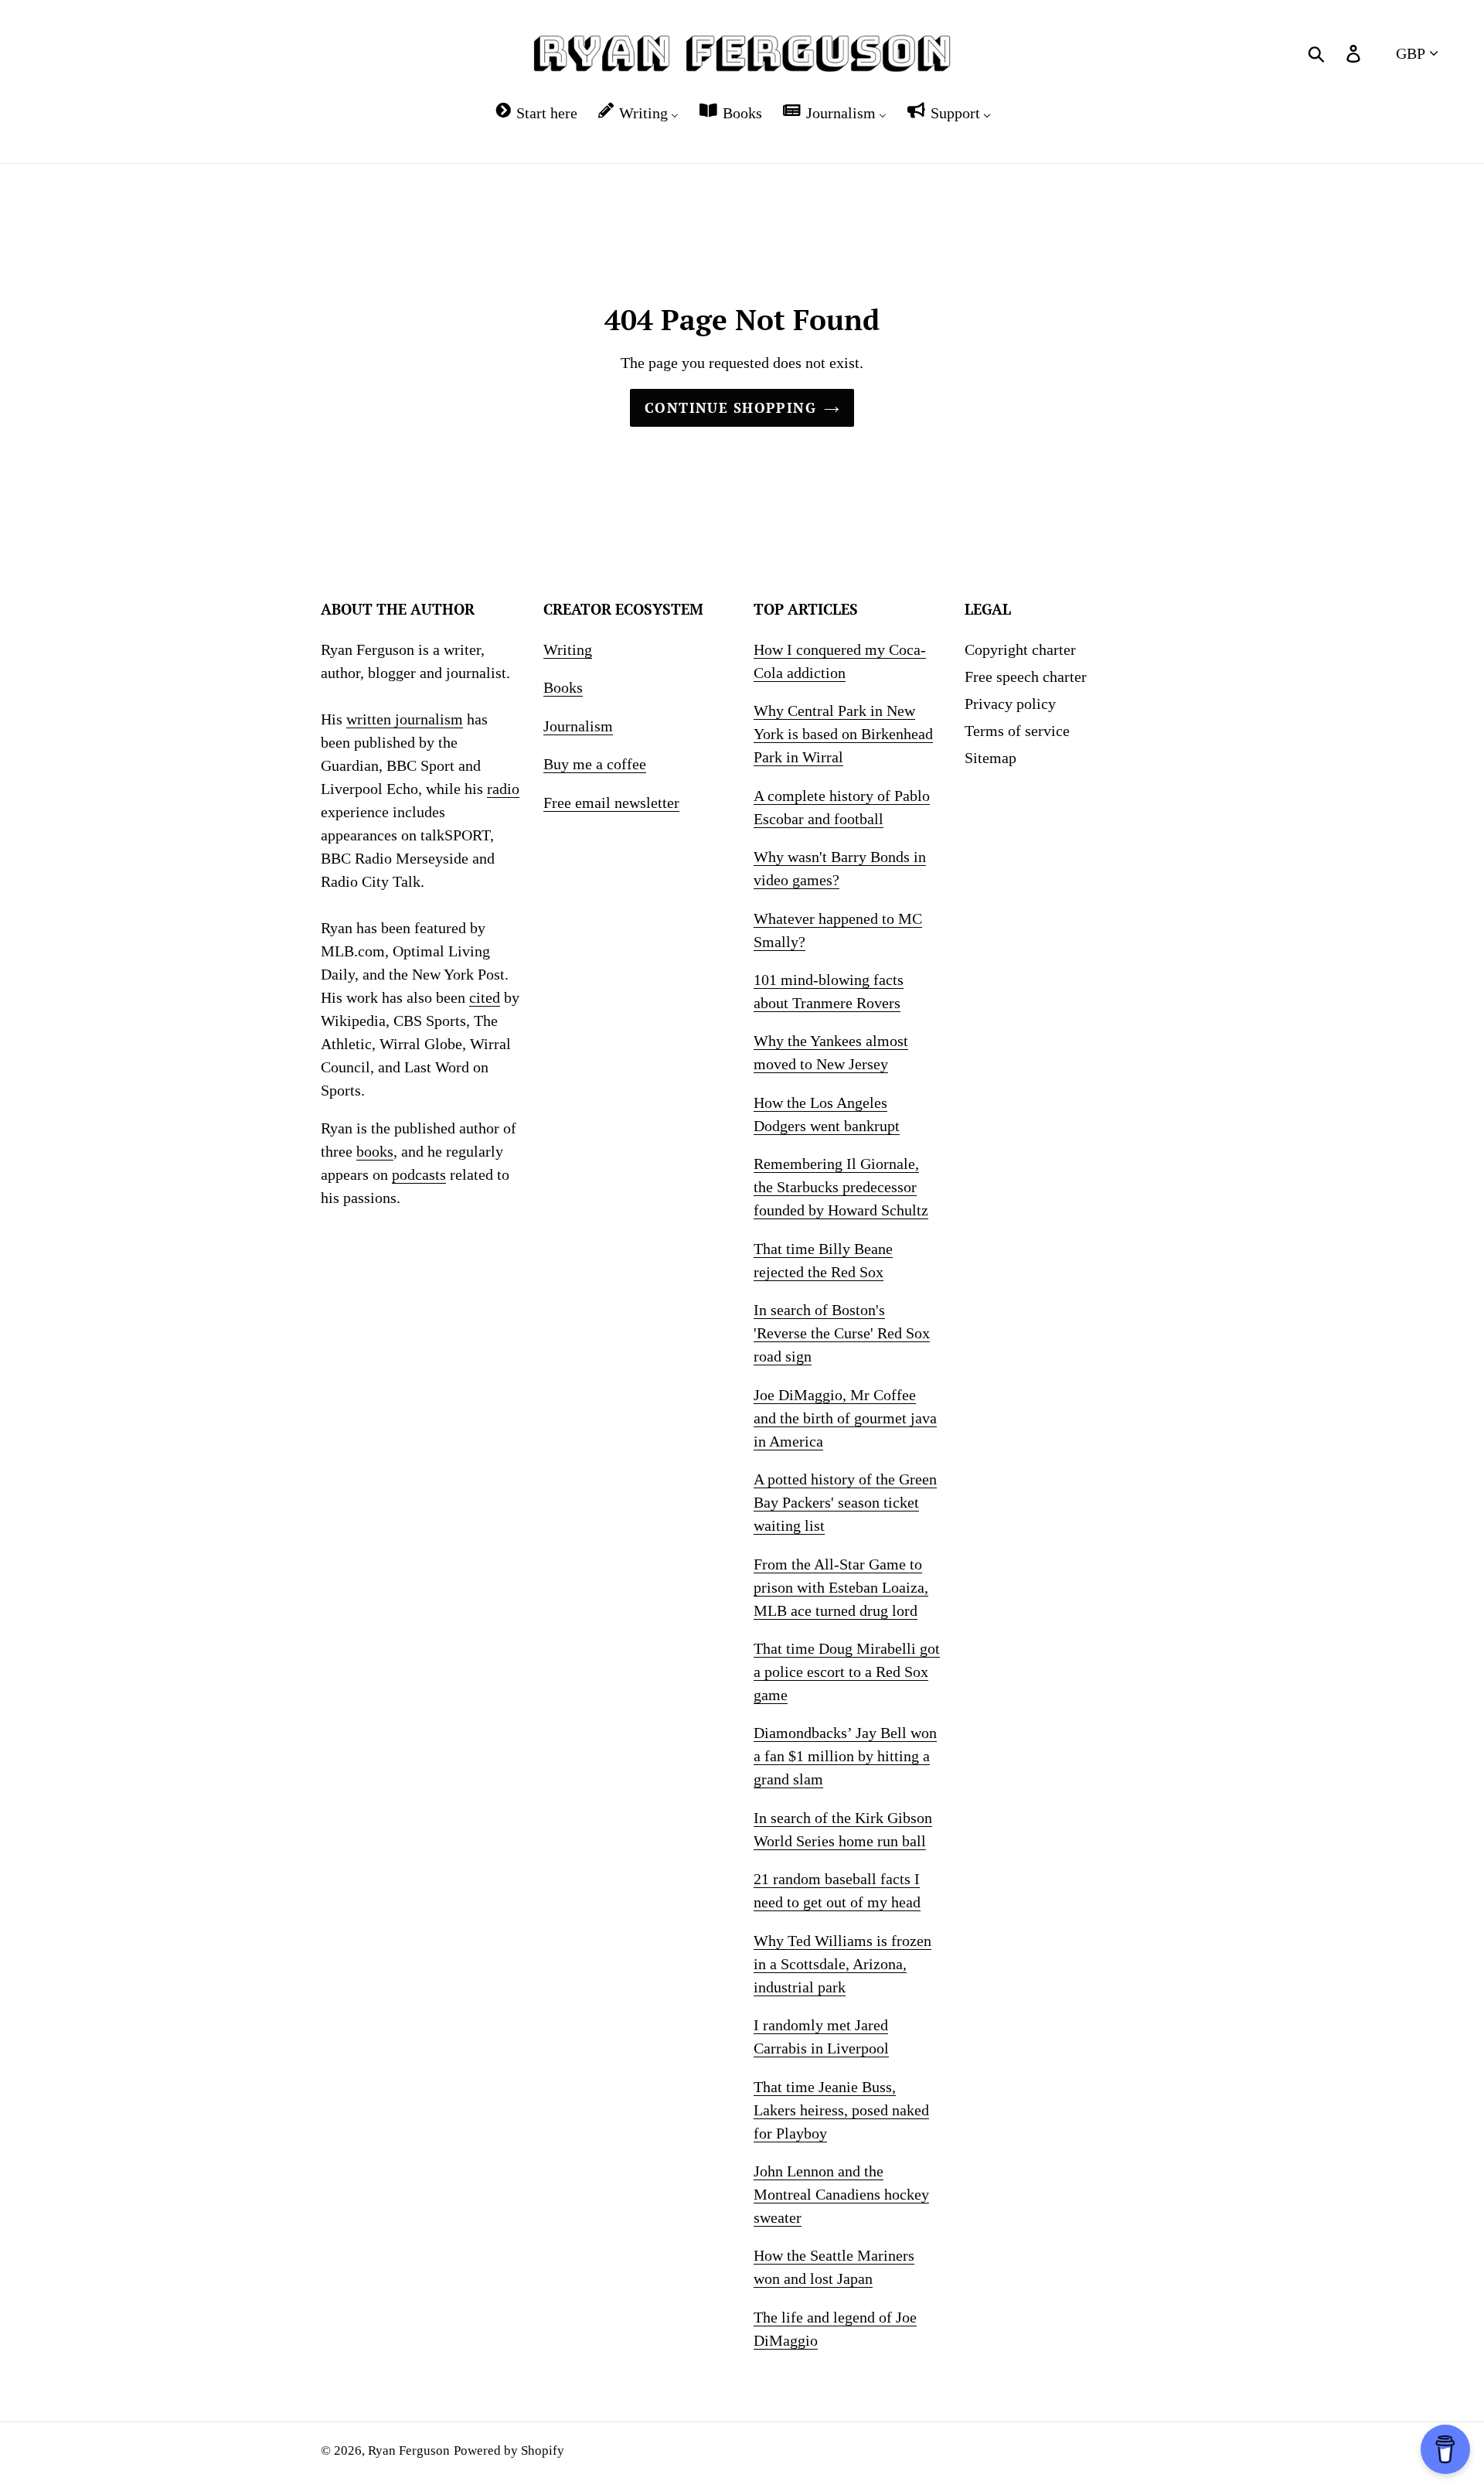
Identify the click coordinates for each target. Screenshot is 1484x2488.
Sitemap (990, 758)
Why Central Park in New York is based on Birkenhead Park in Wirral (843, 734)
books (375, 1151)
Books (563, 687)
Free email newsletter (611, 803)
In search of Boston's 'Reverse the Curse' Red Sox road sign (842, 1333)
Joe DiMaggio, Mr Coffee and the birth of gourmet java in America (845, 1418)
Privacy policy (1010, 704)
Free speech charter (1026, 677)
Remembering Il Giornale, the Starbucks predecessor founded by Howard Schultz (841, 1187)
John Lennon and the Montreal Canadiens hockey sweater (841, 2194)
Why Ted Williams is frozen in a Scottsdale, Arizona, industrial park (842, 1964)
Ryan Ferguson (409, 2451)
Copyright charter (1020, 649)
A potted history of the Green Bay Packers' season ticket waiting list (845, 1502)
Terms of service (1017, 731)
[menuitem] (535, 112)
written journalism (405, 719)
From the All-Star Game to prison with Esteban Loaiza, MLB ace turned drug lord (841, 1587)
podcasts (419, 1174)
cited (485, 997)
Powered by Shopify (509, 2451)
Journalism (578, 726)
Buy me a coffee (595, 764)
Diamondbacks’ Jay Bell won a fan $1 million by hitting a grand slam (845, 1756)
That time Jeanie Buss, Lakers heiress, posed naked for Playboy (841, 2110)
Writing (568, 649)
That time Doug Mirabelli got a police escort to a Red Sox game (847, 1672)
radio (503, 789)
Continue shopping (730, 407)
